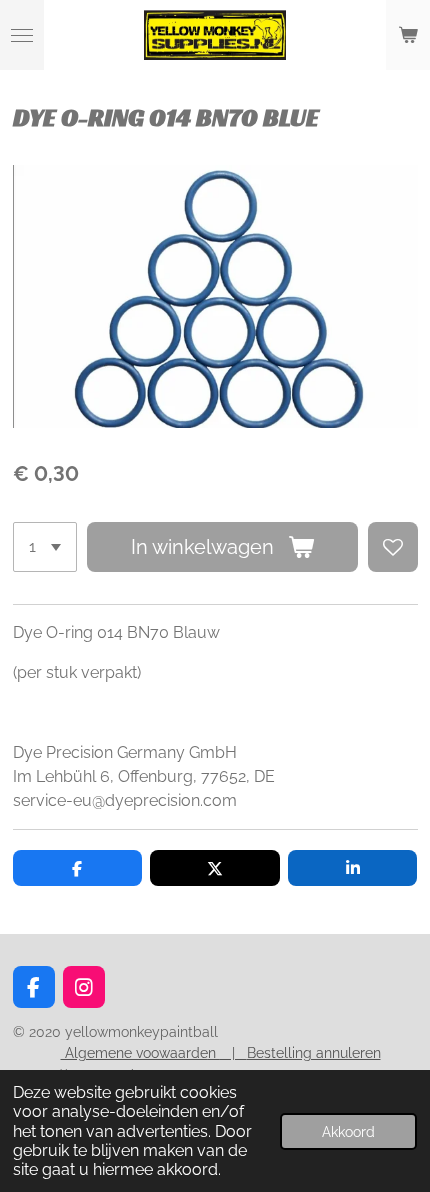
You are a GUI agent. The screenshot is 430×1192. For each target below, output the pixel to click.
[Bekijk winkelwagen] (408, 35)
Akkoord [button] (348, 1131)
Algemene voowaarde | (154, 1053)
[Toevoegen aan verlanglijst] (393, 547)
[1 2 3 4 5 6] (45, 547)
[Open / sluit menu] (22, 35)
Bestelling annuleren (314, 1053)
